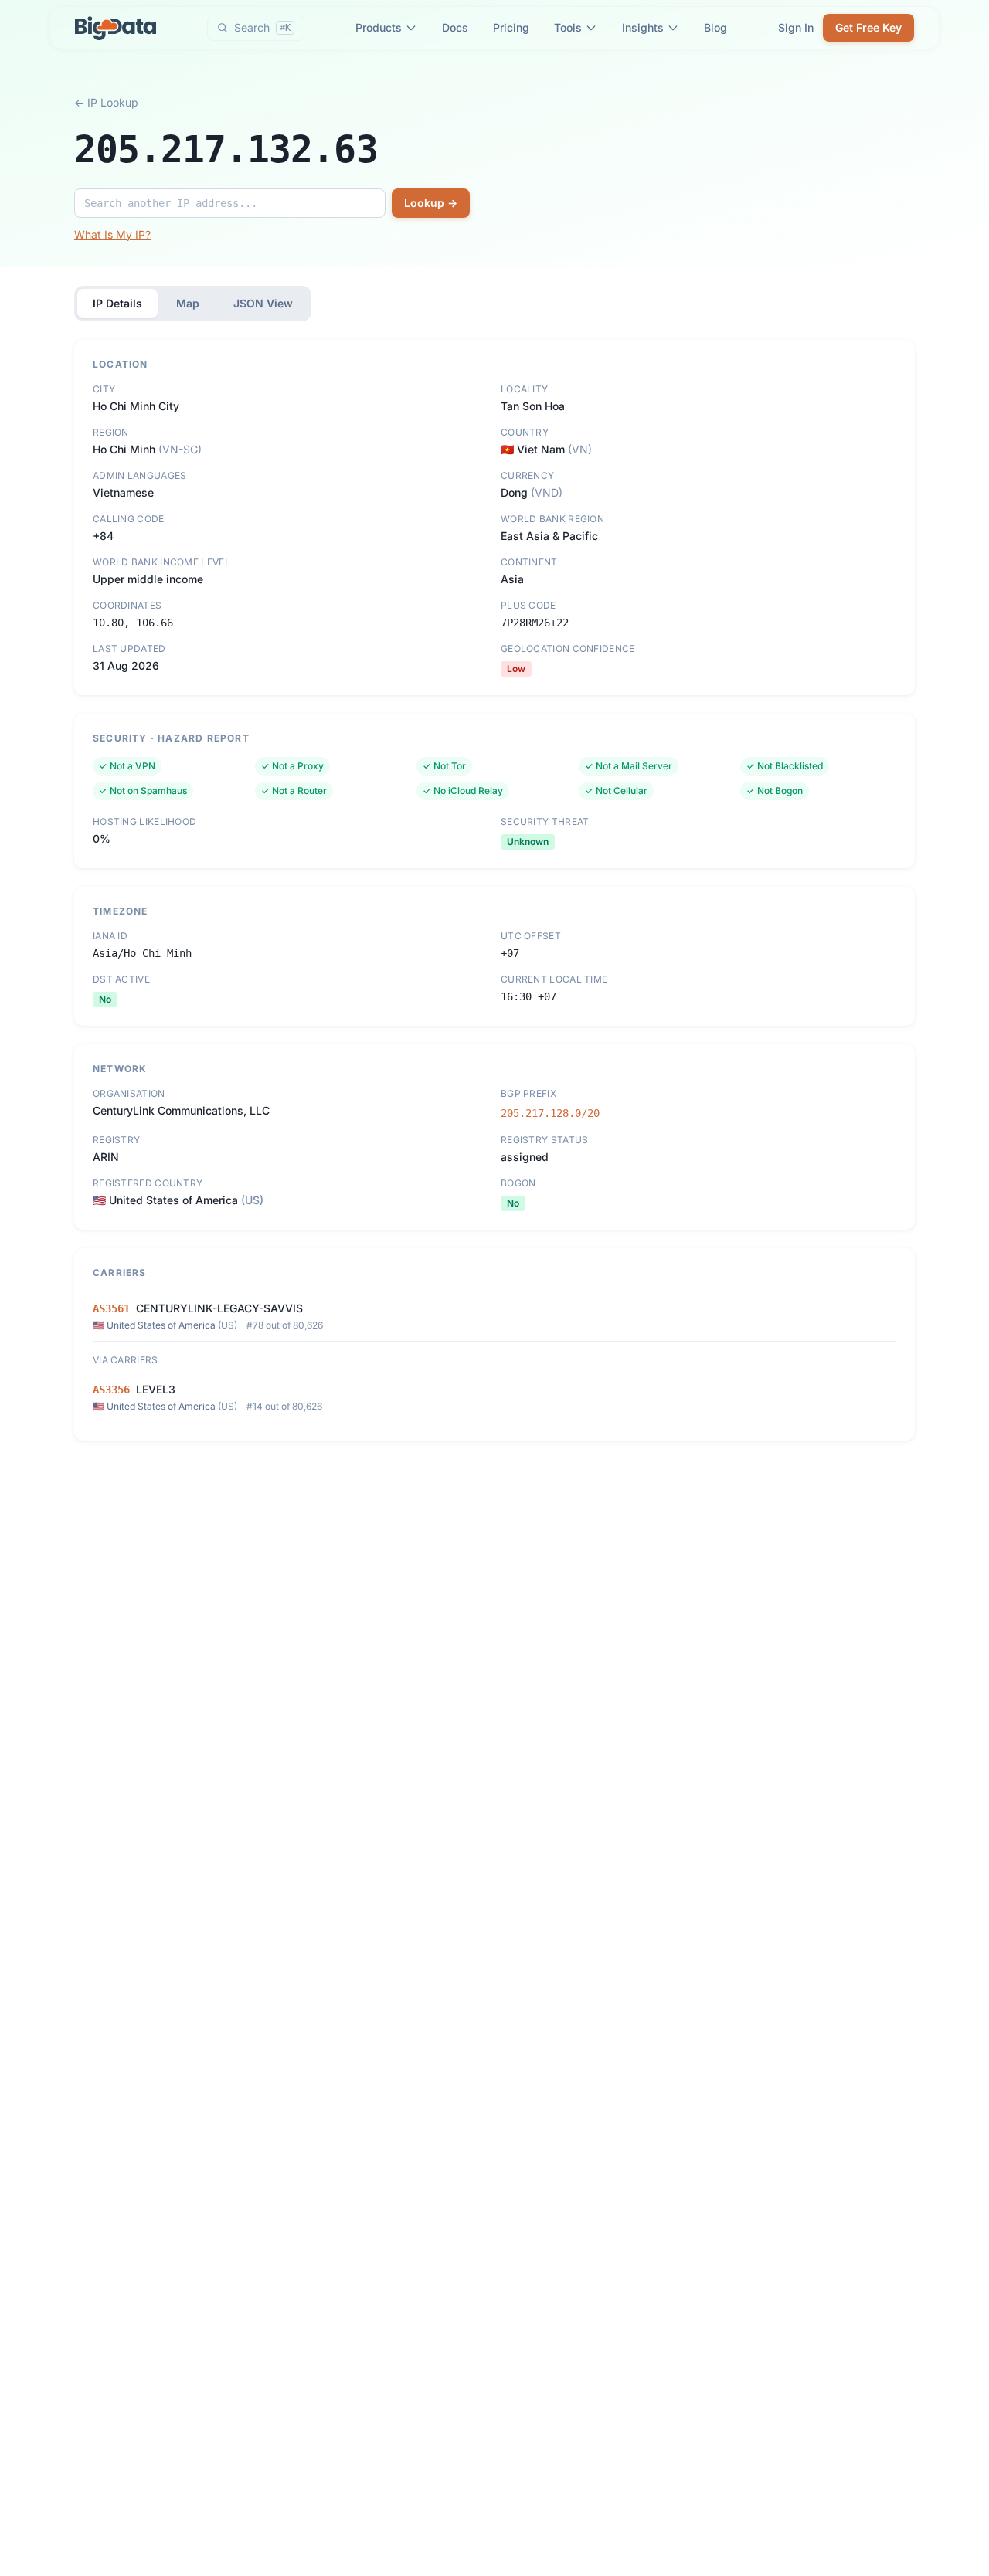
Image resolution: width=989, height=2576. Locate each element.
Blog (715, 27)
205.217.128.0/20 (550, 1113)
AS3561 (111, 1308)
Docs (455, 27)
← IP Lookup (106, 102)
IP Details (117, 303)
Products (379, 27)
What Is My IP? (112, 234)
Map (188, 303)
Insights (643, 27)
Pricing (511, 27)
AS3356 (111, 1390)
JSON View (263, 303)
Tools (568, 27)
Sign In (796, 27)
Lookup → (431, 203)
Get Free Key (868, 27)
